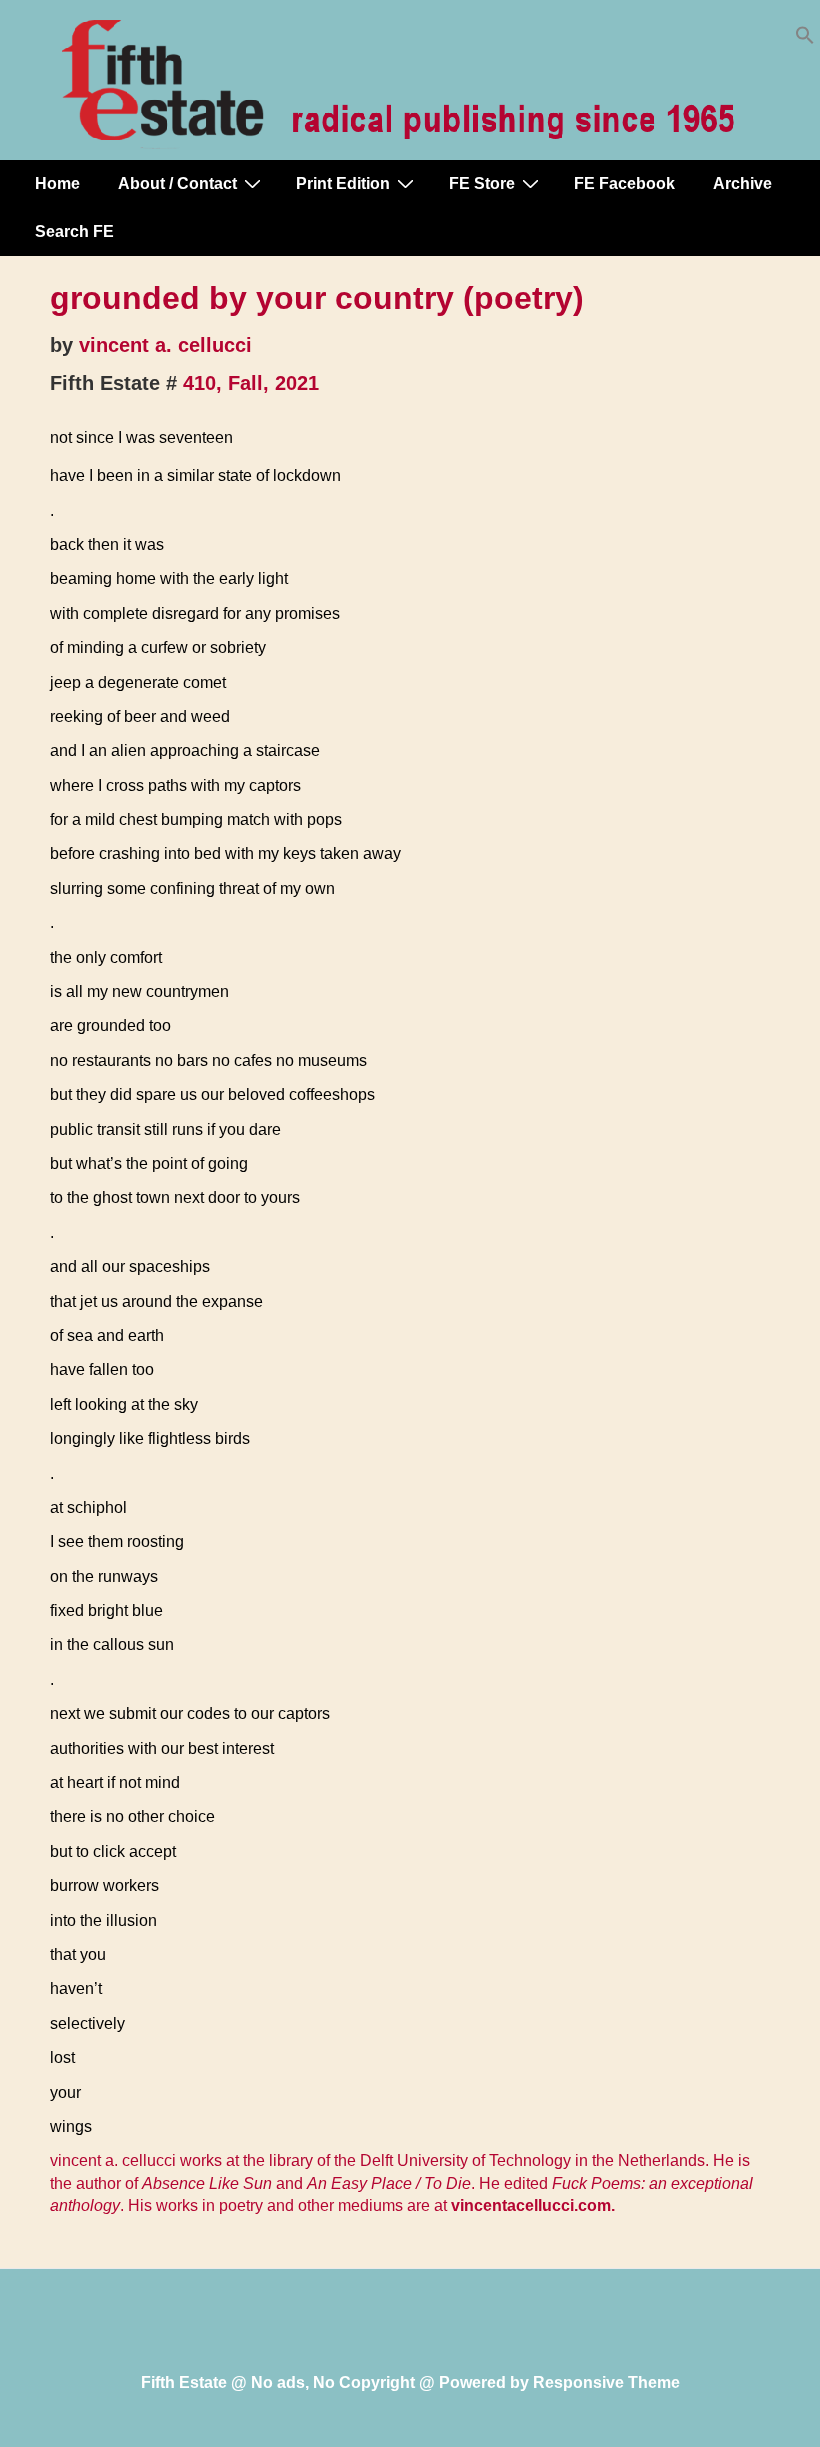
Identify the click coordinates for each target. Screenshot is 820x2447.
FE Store (482, 183)
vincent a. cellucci (165, 345)
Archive (742, 183)
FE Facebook (624, 183)
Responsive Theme (606, 2382)
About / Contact (177, 183)
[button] (805, 39)
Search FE (74, 231)
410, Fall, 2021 (251, 383)
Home (57, 183)
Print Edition (343, 183)
